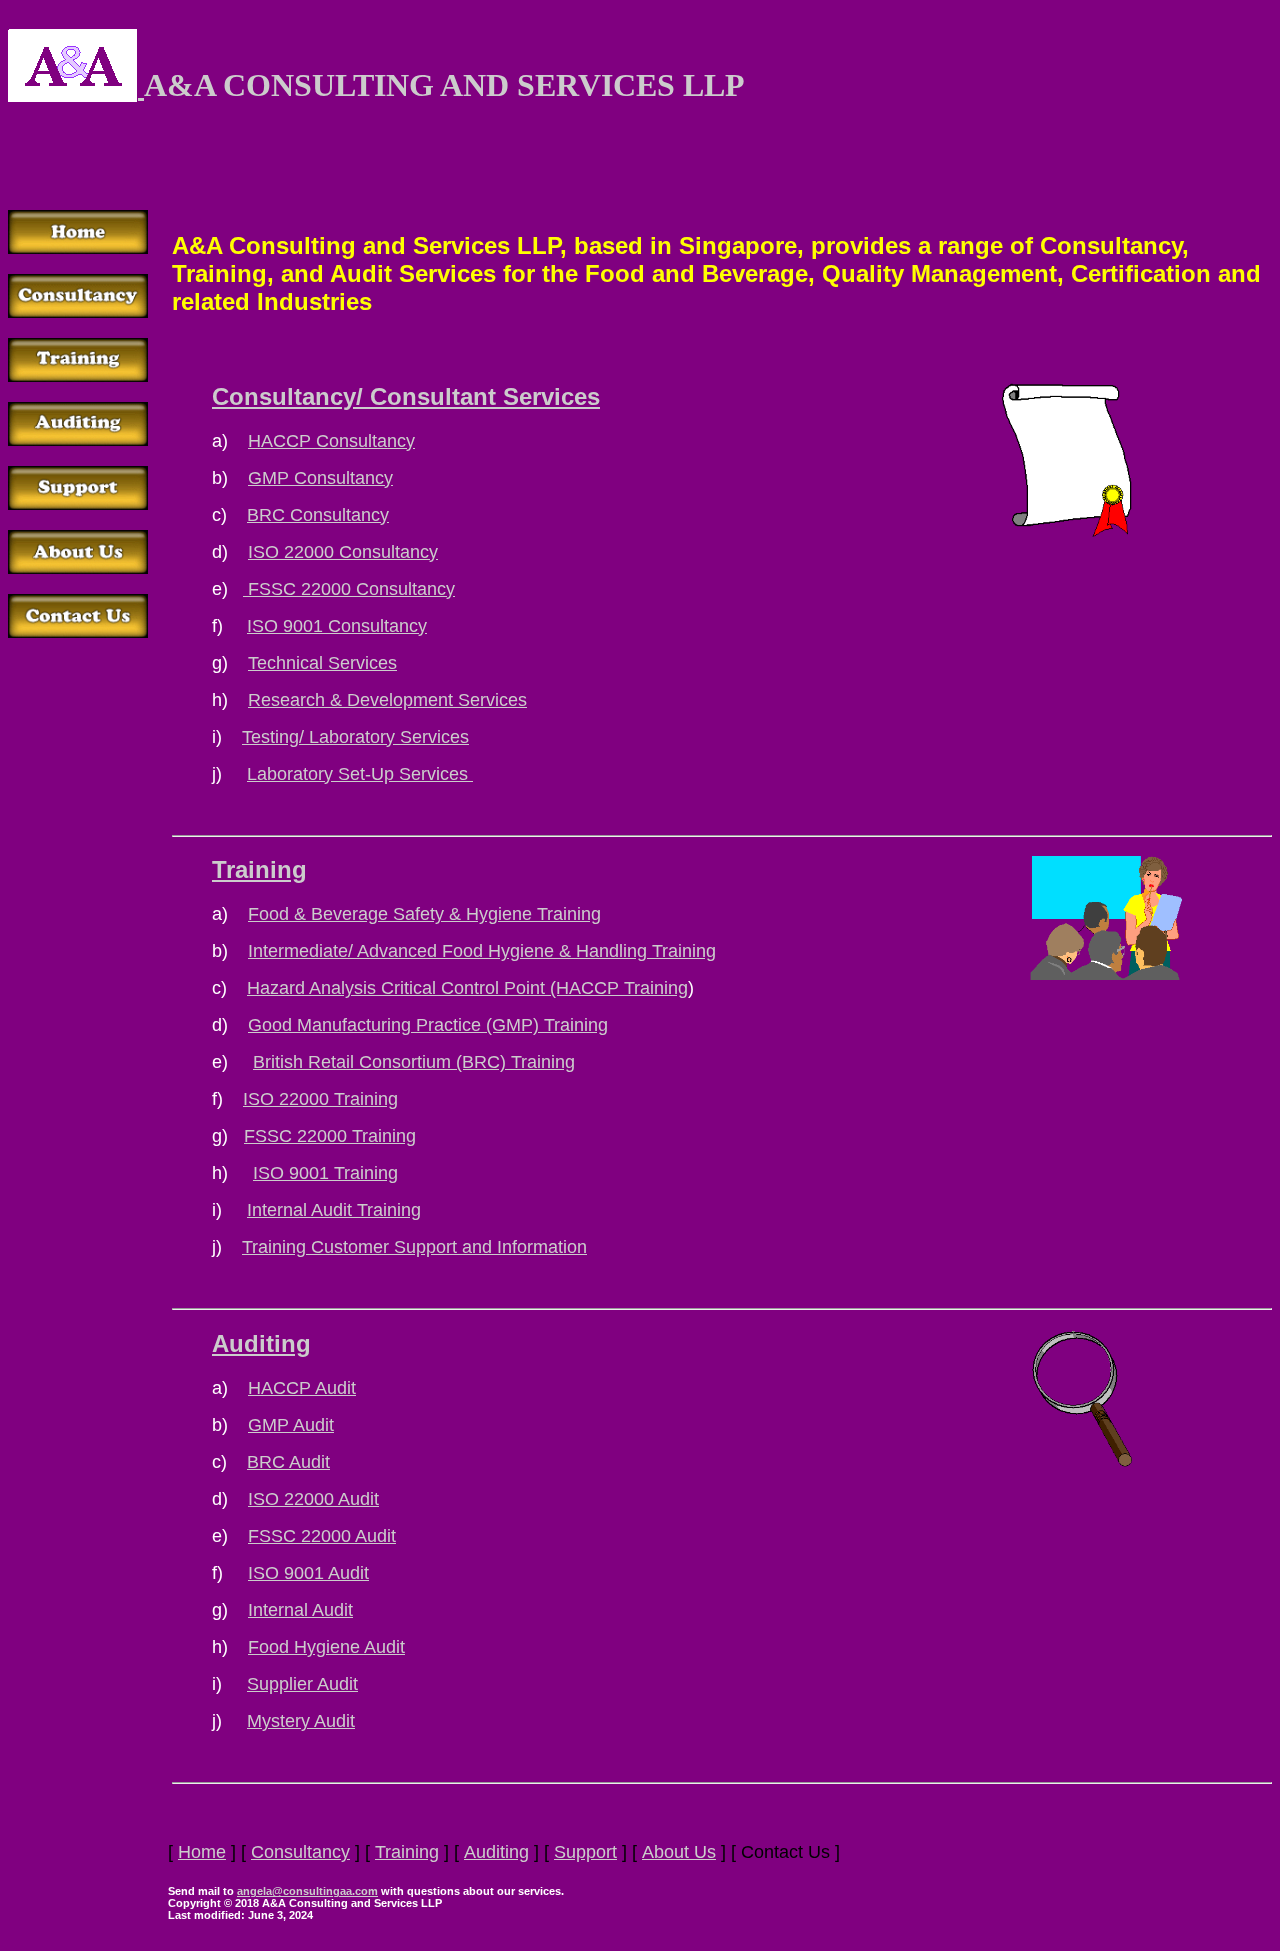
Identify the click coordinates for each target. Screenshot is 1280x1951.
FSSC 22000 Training (330, 1136)
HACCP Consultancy (331, 441)
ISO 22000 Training (320, 1099)
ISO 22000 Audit (313, 1499)
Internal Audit (300, 1610)
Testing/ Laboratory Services (355, 737)
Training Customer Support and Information (414, 1247)
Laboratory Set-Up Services (360, 774)
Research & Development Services (387, 700)
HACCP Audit (302, 1388)
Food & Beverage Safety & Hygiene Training (424, 914)
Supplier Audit (302, 1684)
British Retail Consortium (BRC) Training (414, 1062)
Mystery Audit (301, 1721)
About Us (679, 1852)
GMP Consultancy (320, 478)
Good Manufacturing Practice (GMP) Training (428, 1025)
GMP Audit (291, 1425)
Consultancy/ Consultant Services (406, 396)
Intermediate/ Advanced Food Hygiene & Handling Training (482, 951)
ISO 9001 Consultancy (337, 626)
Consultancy (300, 1852)
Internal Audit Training (334, 1210)
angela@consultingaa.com (307, 1891)
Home (202, 1852)
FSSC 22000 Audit (322, 1536)
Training (259, 869)
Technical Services (322, 663)
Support (585, 1852)
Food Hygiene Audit (326, 1647)
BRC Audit (288, 1462)
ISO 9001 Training (325, 1173)
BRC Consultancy (318, 515)
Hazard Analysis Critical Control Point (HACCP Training (467, 988)
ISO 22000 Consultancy (343, 552)
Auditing (261, 1343)
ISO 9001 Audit (308, 1573)
